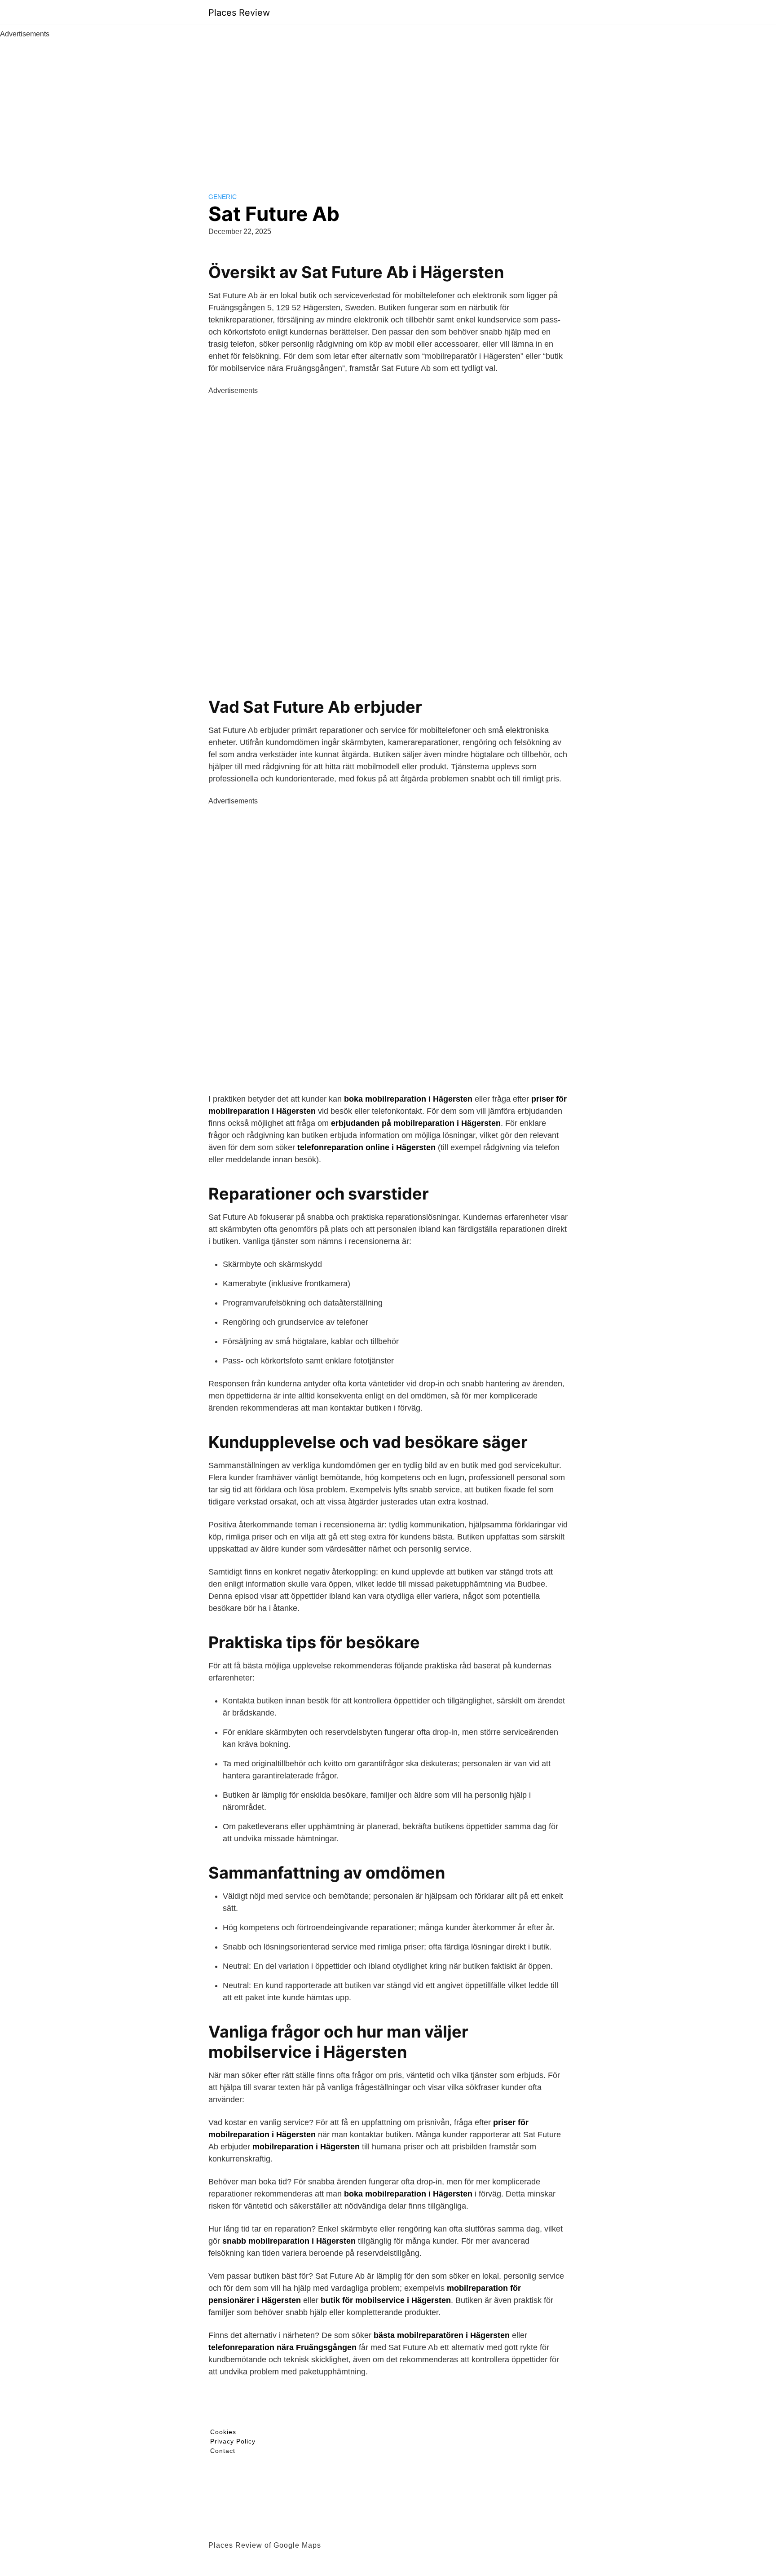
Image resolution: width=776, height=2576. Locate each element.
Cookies (223, 2432)
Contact (223, 2451)
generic (223, 197)
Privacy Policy (233, 2441)
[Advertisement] (388, 107)
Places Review (239, 13)
